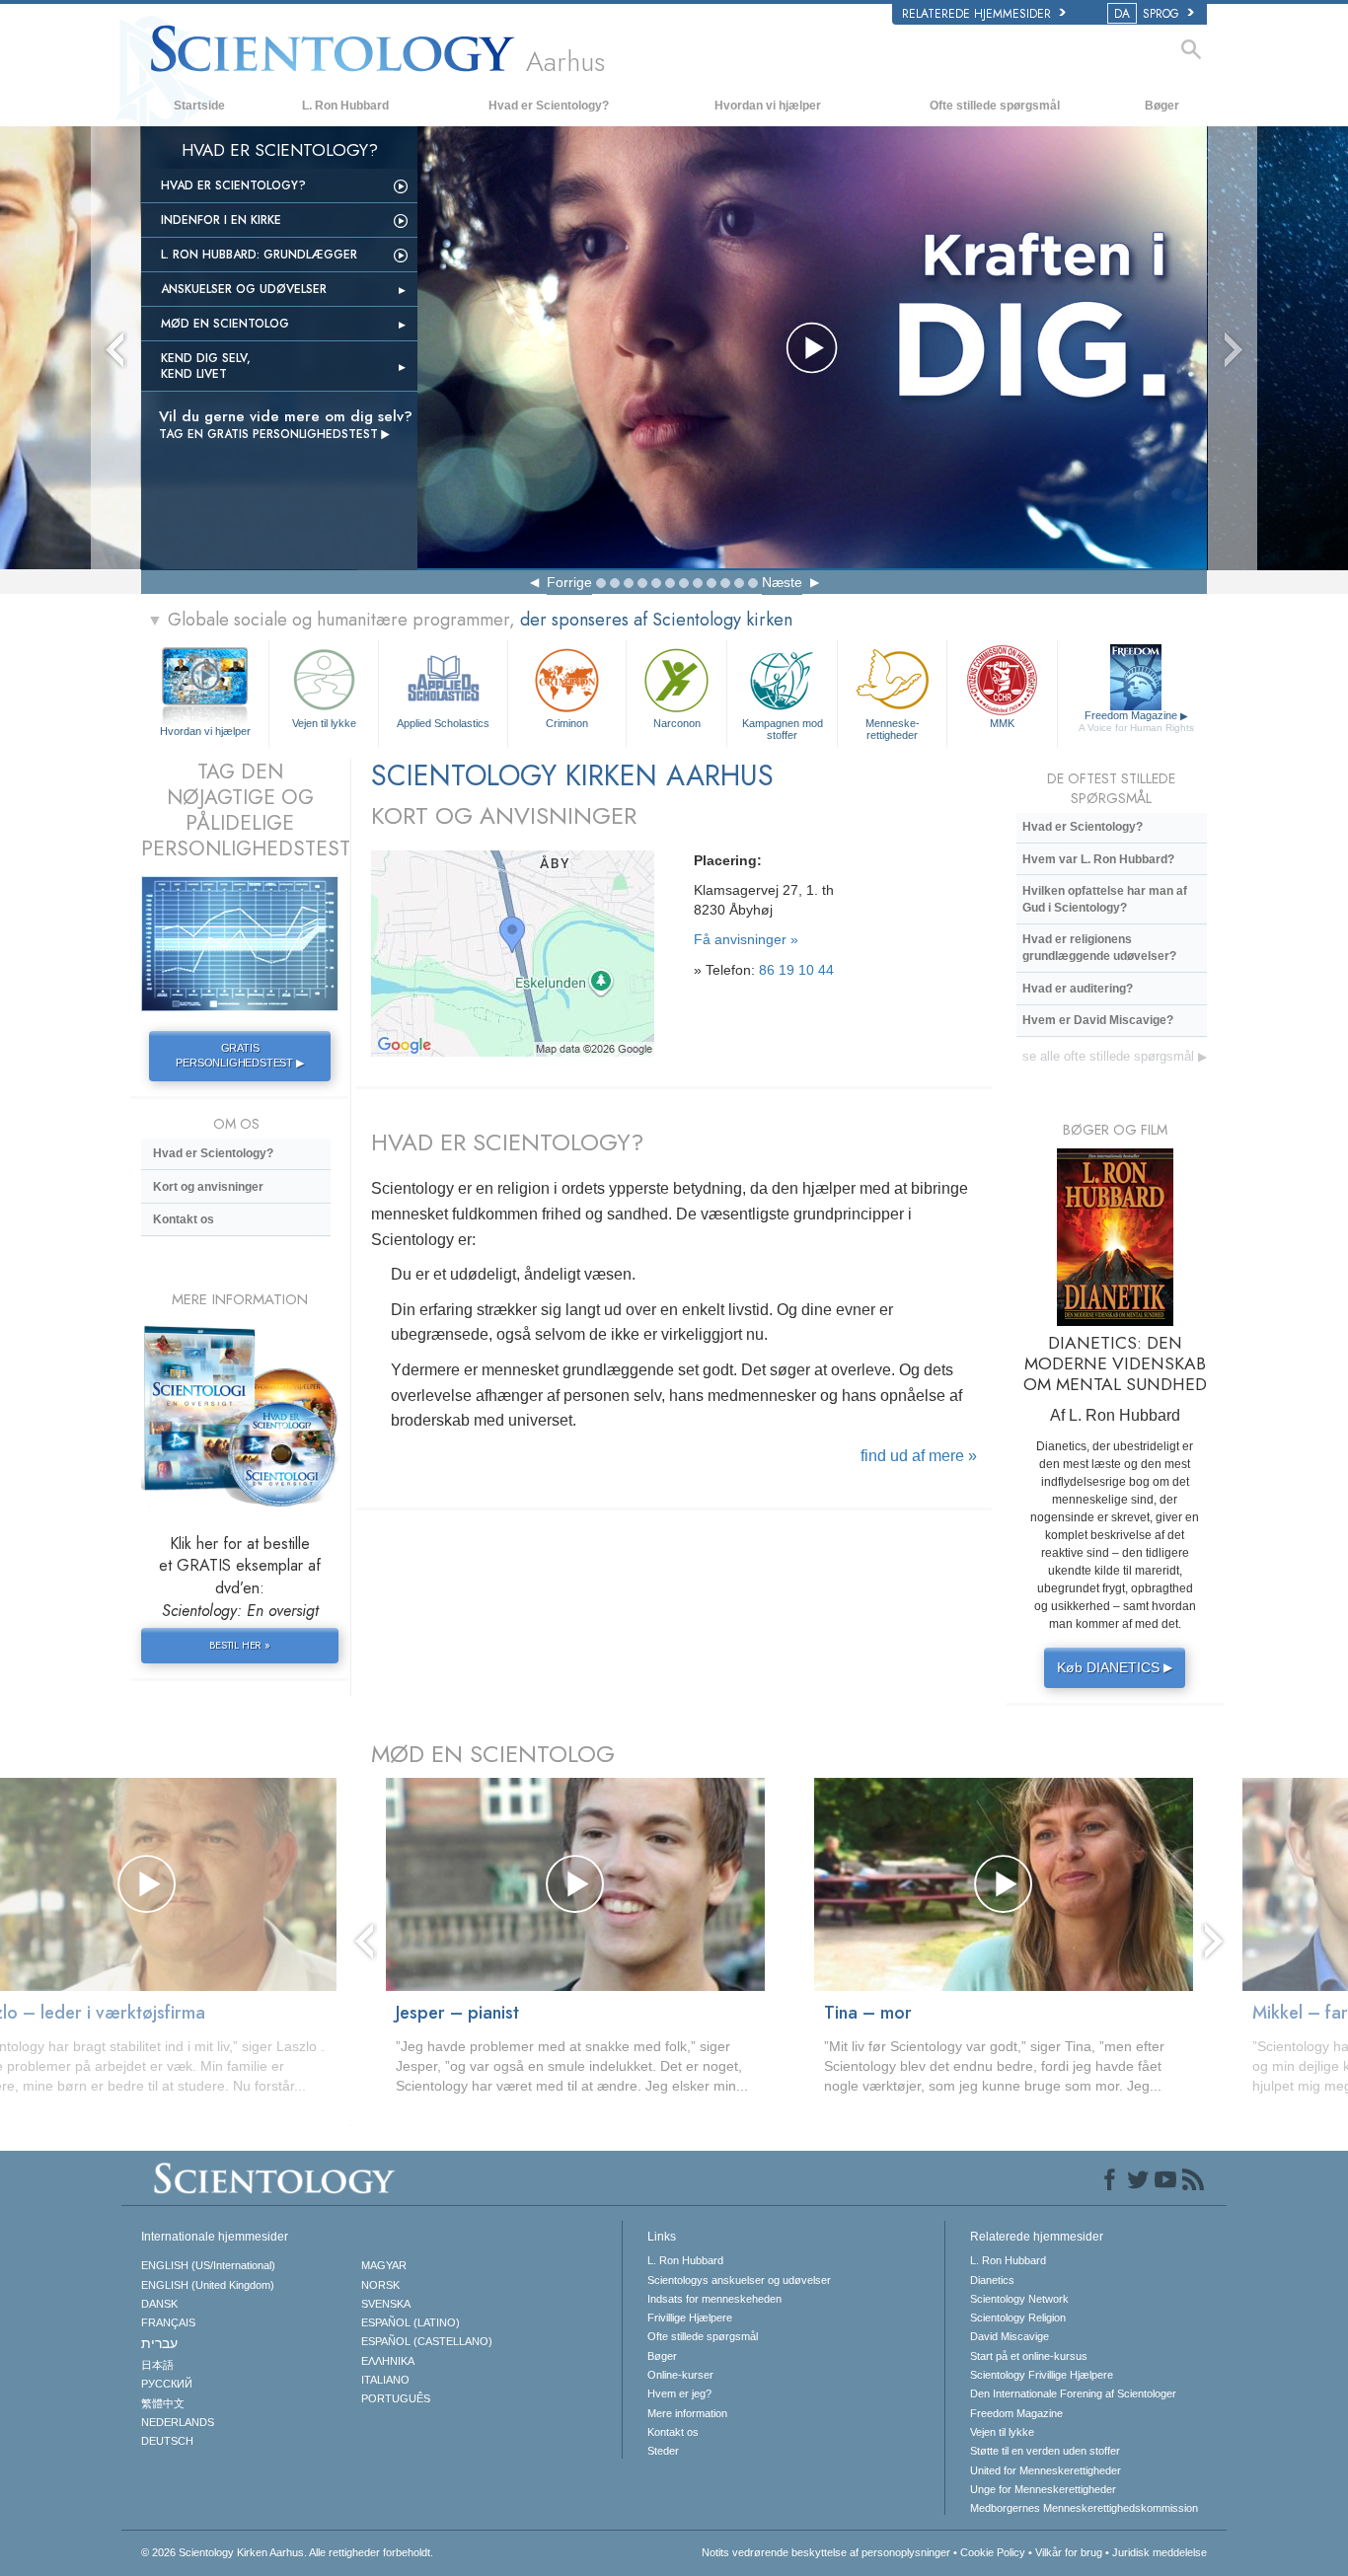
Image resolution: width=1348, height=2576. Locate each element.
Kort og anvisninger (208, 1187)
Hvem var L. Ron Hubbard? (1098, 859)
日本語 (157, 2365)
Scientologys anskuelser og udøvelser (739, 2280)
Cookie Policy (993, 2552)
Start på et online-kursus (1029, 2356)
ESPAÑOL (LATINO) (411, 2322)
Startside (199, 106)
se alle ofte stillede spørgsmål (1115, 1056)
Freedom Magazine (1136, 721)
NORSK (380, 2285)
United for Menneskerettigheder (1046, 2470)
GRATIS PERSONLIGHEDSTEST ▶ (239, 1056)
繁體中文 (163, 2403)
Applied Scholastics (443, 723)
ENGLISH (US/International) (208, 2265)
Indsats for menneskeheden (714, 2299)
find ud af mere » (919, 1456)
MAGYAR (384, 2265)
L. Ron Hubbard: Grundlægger (259, 255)
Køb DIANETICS (1115, 1667)
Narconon (677, 723)
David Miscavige (1010, 2336)
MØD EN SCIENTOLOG (493, 1754)
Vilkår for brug (1069, 2552)
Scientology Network (1019, 2299)
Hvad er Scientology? (549, 106)
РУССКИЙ (167, 2384)
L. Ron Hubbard (345, 106)
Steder (663, 2451)
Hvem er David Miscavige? (1098, 1020)
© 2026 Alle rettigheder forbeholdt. (287, 2552)
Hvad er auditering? (1078, 989)
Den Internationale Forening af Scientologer (1073, 2393)
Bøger (1162, 106)
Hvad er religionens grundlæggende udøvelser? (1099, 948)
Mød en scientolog (225, 324)
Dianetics (992, 2280)
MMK (1002, 723)
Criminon (567, 723)
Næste (782, 582)
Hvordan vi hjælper (768, 106)
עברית (159, 2343)
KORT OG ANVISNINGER (504, 815)
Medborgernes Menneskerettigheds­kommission (1084, 2508)
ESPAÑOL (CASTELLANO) (427, 2341)
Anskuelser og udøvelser (244, 289)
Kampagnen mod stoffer (783, 728)
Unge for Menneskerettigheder (1043, 2489)
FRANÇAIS (168, 2322)
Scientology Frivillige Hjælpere (1042, 2375)
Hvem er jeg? (679, 2393)
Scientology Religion (1018, 2318)
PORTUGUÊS (396, 2398)
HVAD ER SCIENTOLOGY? (507, 1142)
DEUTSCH (167, 2441)
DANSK (159, 2304)
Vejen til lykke (324, 723)
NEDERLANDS (178, 2422)
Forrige (569, 582)
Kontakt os (184, 1219)
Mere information (687, 2413)
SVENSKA (386, 2304)
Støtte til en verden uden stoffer (1045, 2451)
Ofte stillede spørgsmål (995, 106)
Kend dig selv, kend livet (206, 366)
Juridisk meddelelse (1160, 2552)
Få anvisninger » (746, 939)
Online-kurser (680, 2375)
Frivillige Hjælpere (690, 2318)
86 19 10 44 (796, 970)
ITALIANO (385, 2380)
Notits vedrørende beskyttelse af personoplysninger (826, 2552)
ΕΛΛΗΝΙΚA (388, 2361)
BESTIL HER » (240, 1645)
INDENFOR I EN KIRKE (221, 220)
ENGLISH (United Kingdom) (208, 2285)
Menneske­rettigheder (893, 728)
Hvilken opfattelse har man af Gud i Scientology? (1105, 899)
